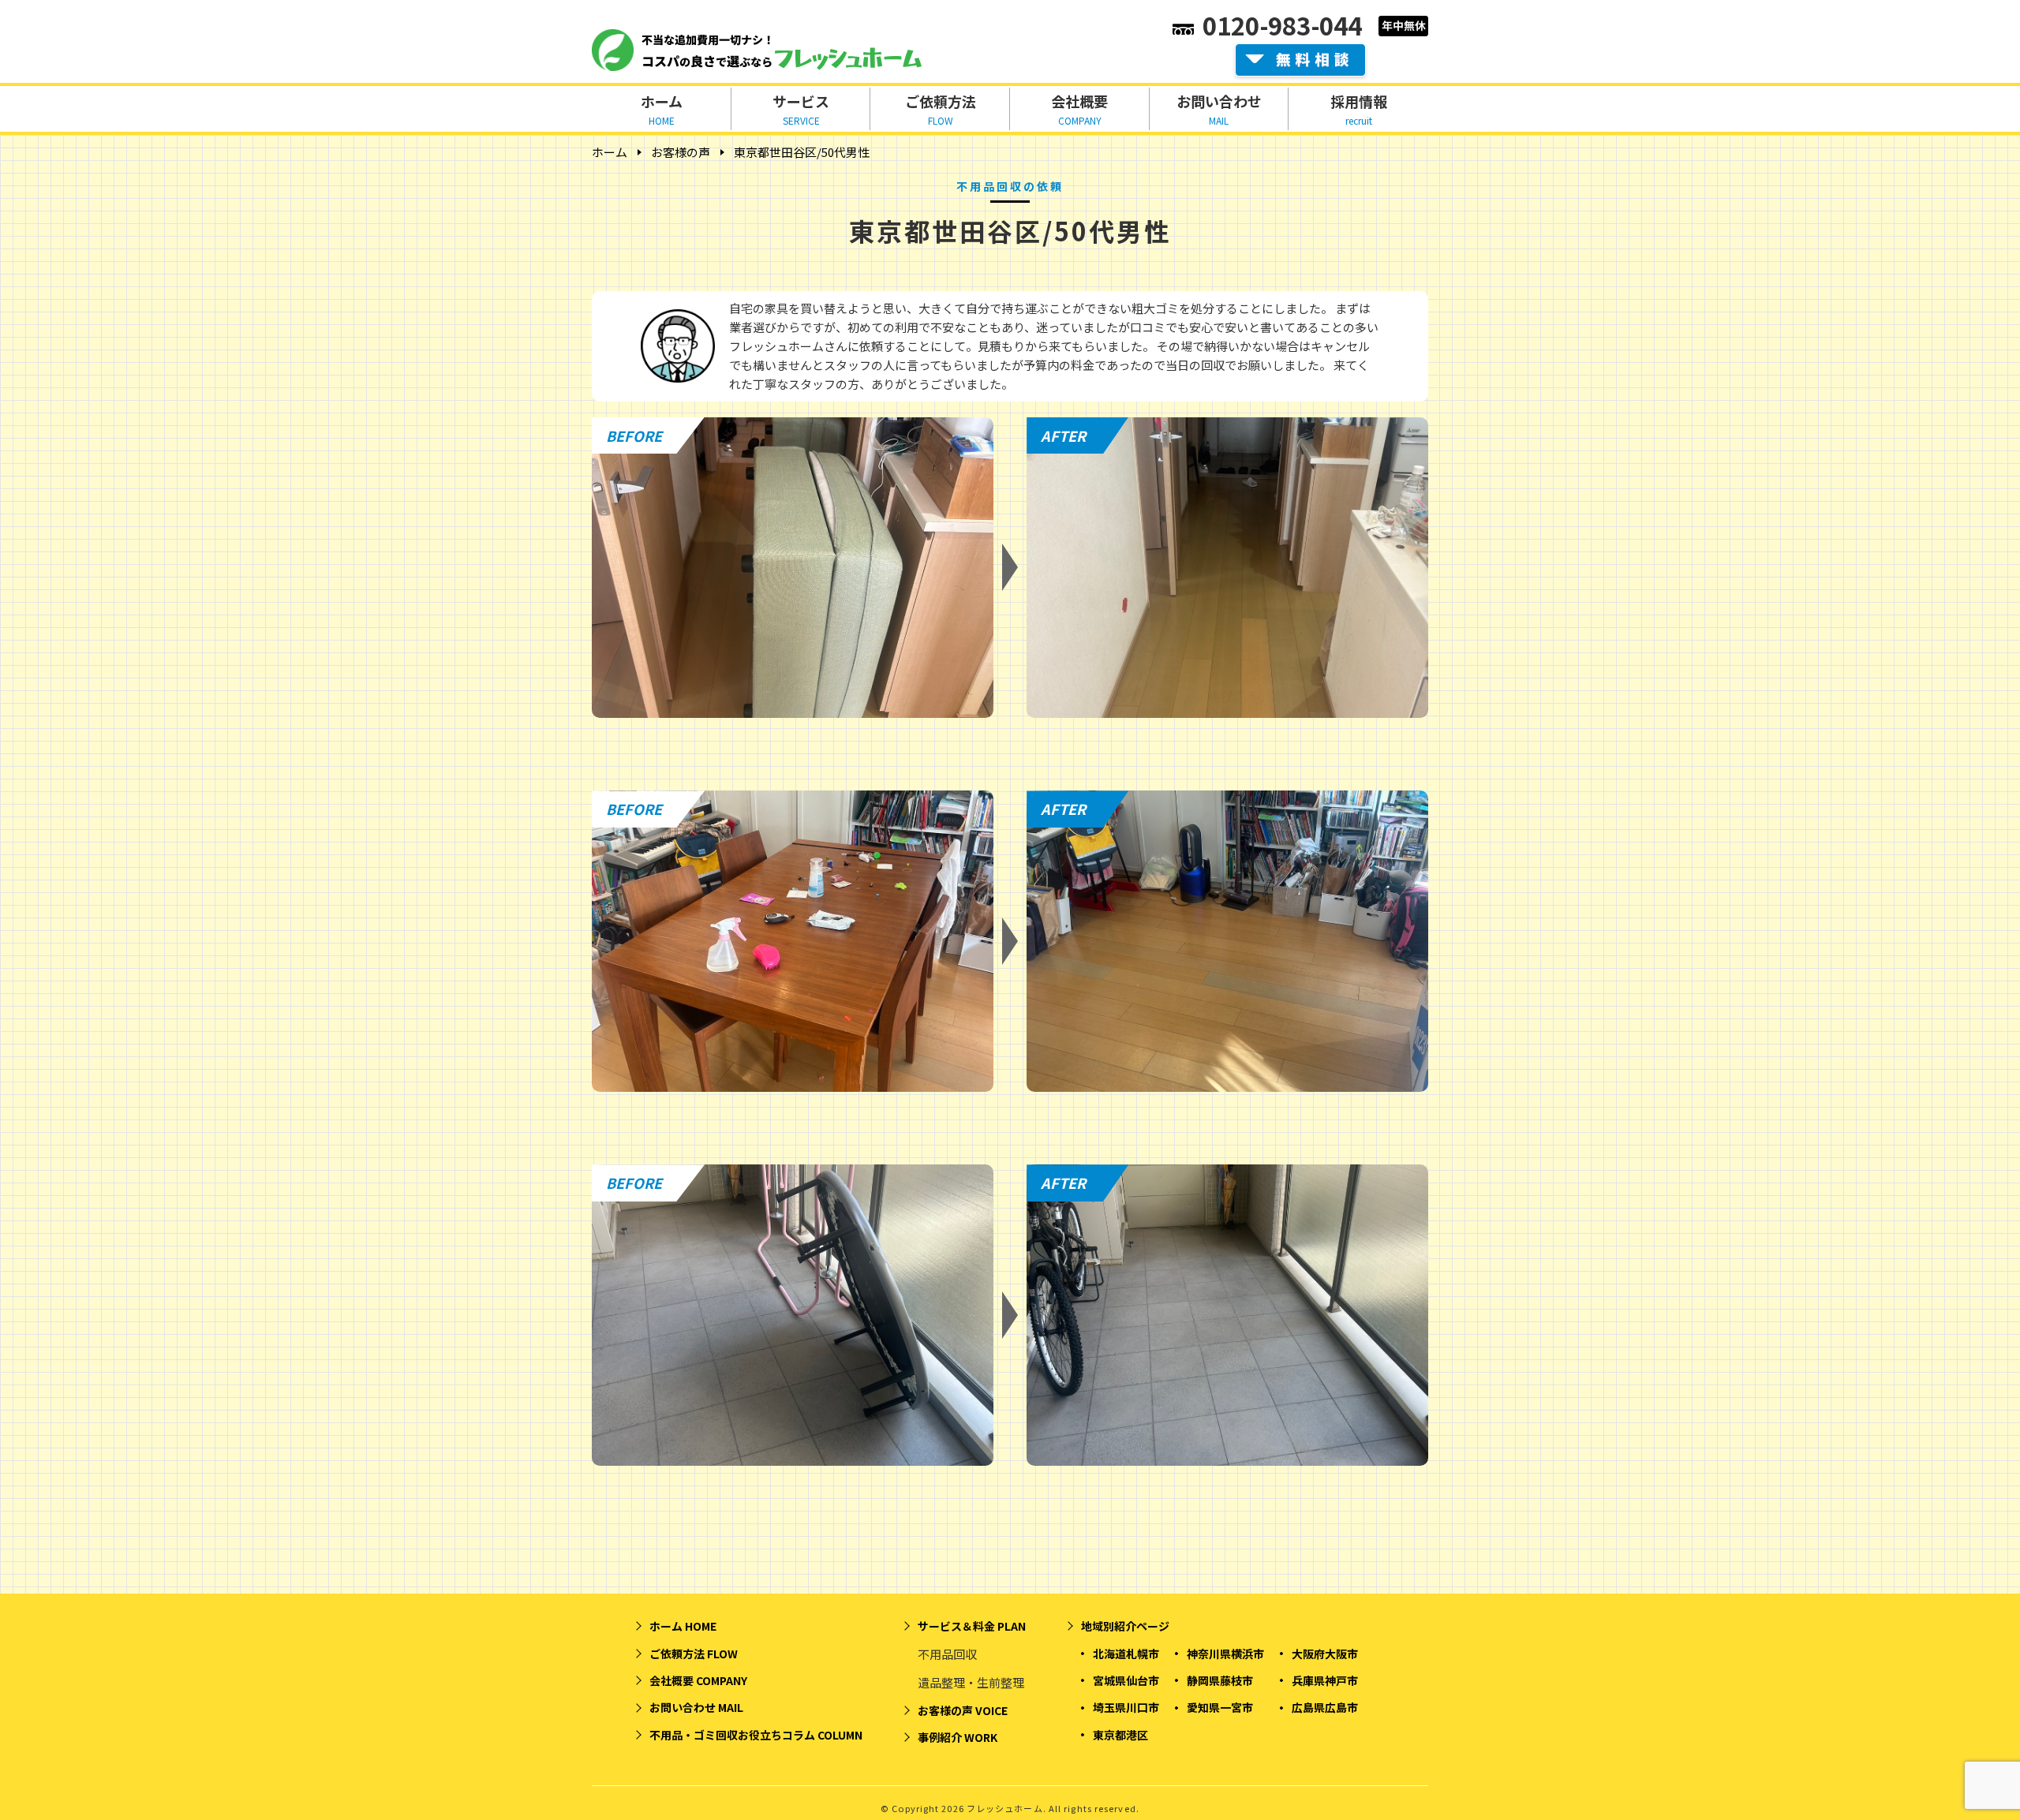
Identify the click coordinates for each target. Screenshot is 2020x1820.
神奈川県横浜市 (1225, 1654)
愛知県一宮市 (1220, 1707)
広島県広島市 (1325, 1707)
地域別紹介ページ (1125, 1626)
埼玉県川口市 (1126, 1707)
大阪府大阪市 (1325, 1654)
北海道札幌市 (1126, 1654)
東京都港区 (1120, 1735)
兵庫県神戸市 (1325, 1680)
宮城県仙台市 (1126, 1680)
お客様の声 (681, 152)
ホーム (610, 152)
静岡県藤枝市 (1220, 1680)
